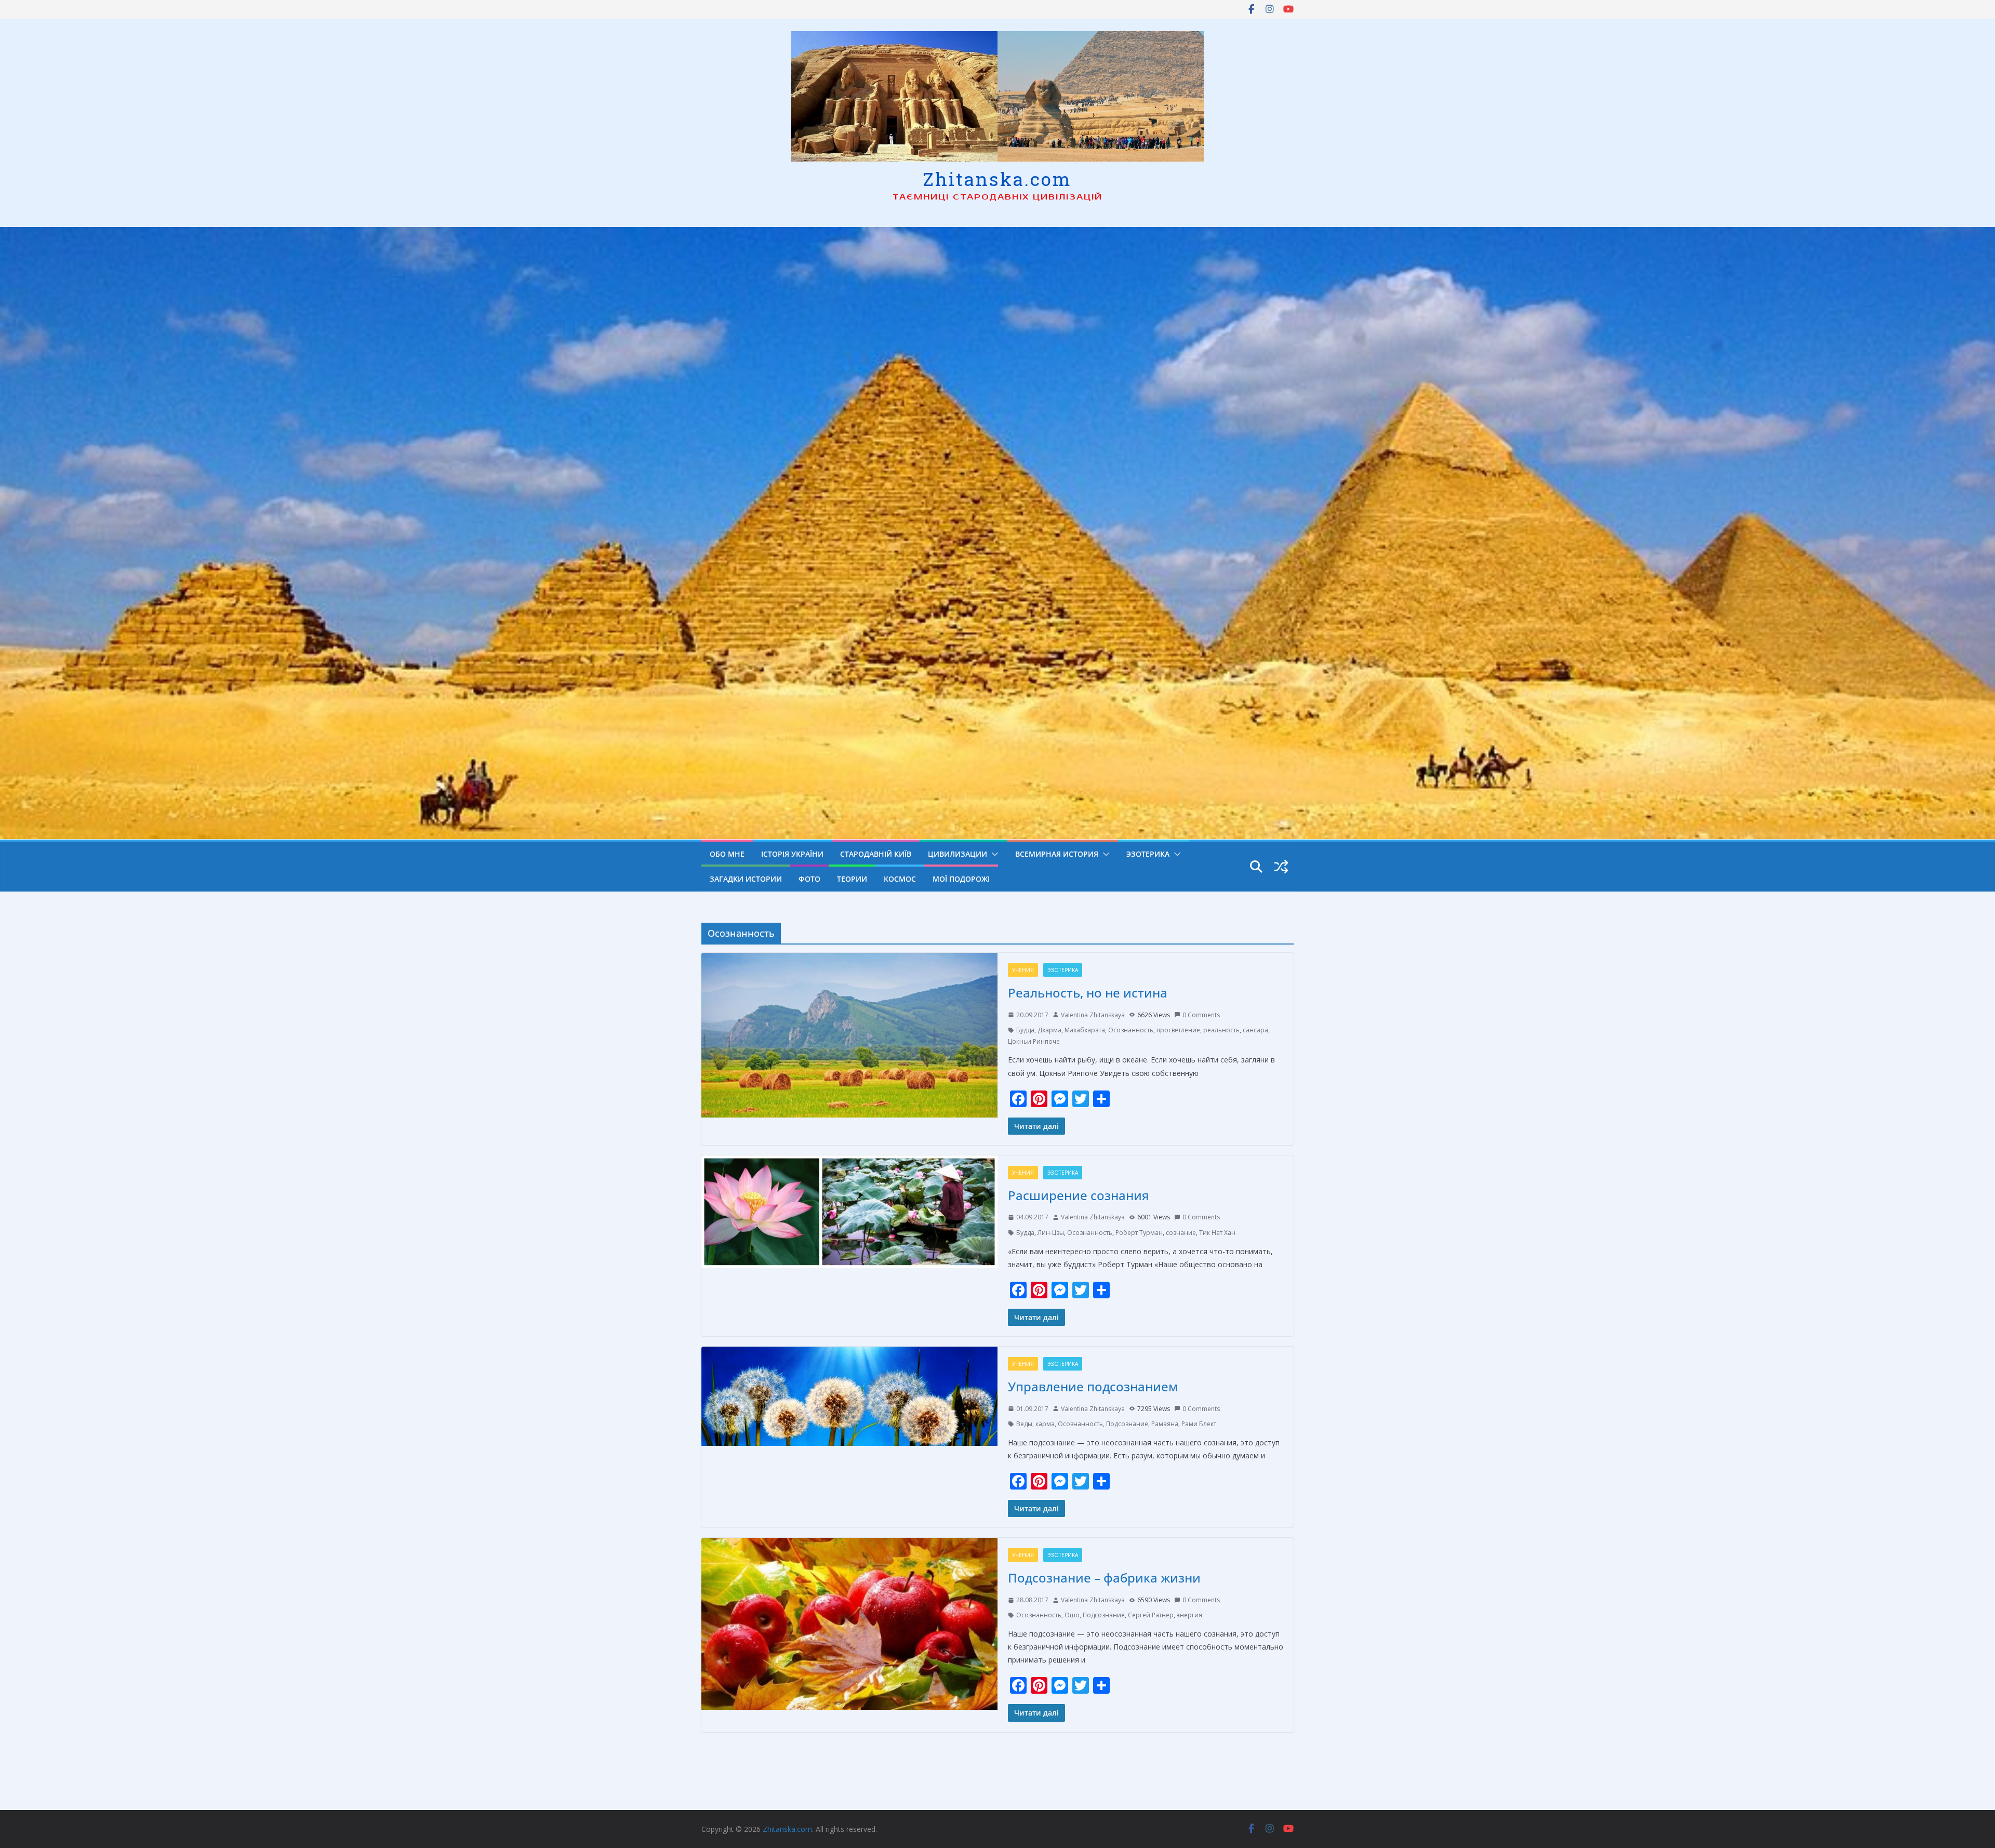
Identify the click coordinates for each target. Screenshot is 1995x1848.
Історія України (792, 854)
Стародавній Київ (876, 854)
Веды (1024, 1424)
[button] (993, 854)
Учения (1023, 970)
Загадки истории (746, 879)
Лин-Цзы (1051, 1233)
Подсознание (1127, 1424)
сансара (1255, 1030)
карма (1045, 1424)
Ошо (1072, 1615)
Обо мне (727, 854)
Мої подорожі (961, 879)
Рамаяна (1165, 1424)
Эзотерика (1148, 854)
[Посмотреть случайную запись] (1281, 867)
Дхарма (1049, 1030)
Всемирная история (1057, 854)
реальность (1221, 1030)
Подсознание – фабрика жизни (1104, 1578)
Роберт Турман (1139, 1233)
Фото (809, 879)
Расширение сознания (1079, 1195)
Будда (1025, 1030)
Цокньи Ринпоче (1034, 1041)
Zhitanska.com (997, 179)
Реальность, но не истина (1088, 993)
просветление (1178, 1030)
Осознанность (1131, 1030)
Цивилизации (957, 854)
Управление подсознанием (1093, 1386)
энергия (1189, 1615)
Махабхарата (1085, 1030)
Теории (852, 879)
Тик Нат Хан (1217, 1233)
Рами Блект (1199, 1424)
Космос (900, 879)
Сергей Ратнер (1151, 1615)
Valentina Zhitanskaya (1093, 1015)
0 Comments (1201, 1015)
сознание (1181, 1233)
